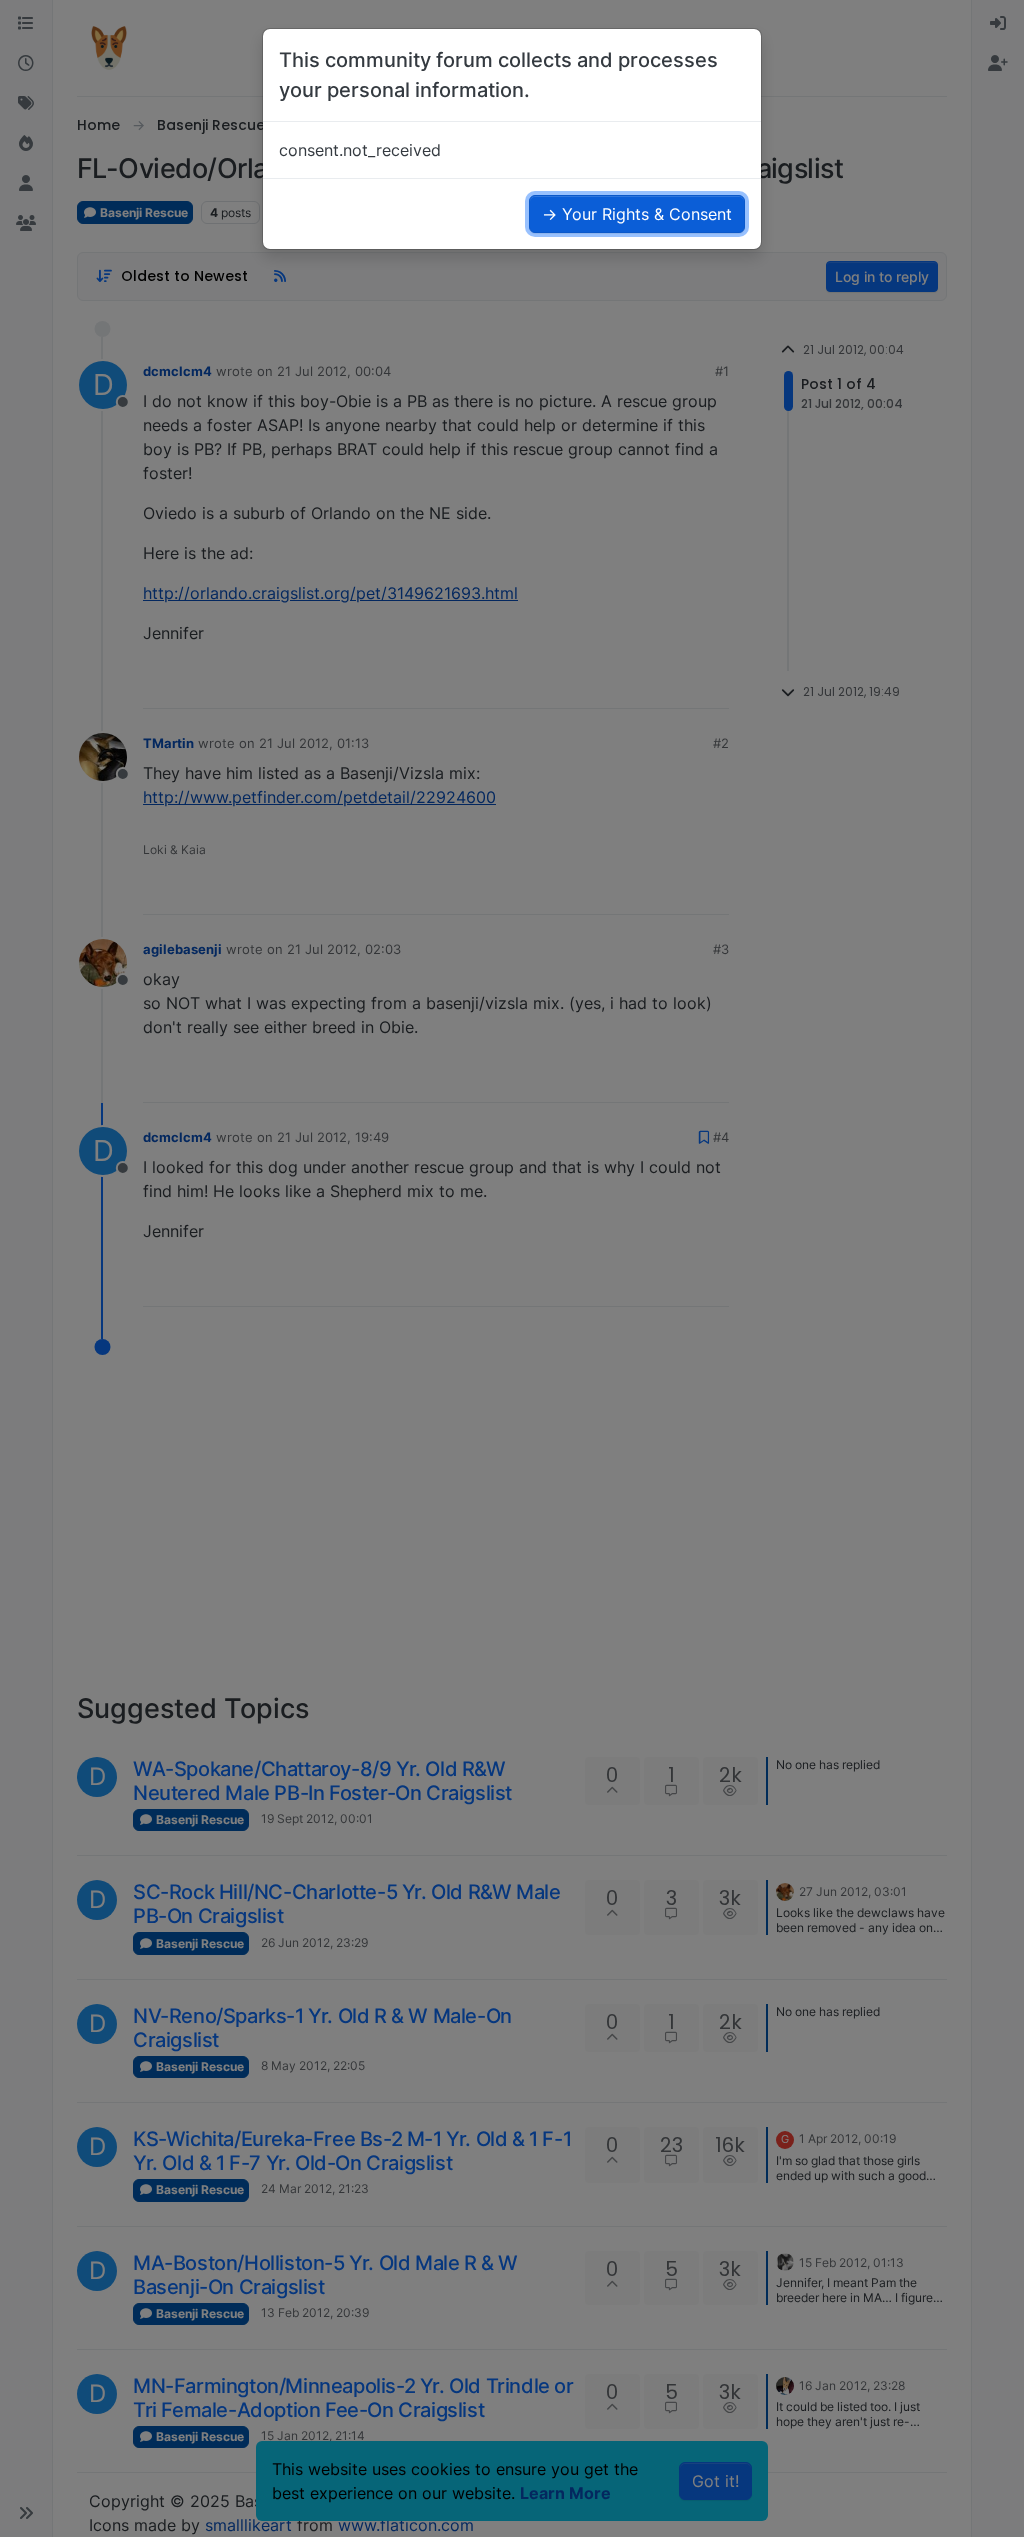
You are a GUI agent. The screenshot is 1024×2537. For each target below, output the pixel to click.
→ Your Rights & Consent (637, 214)
